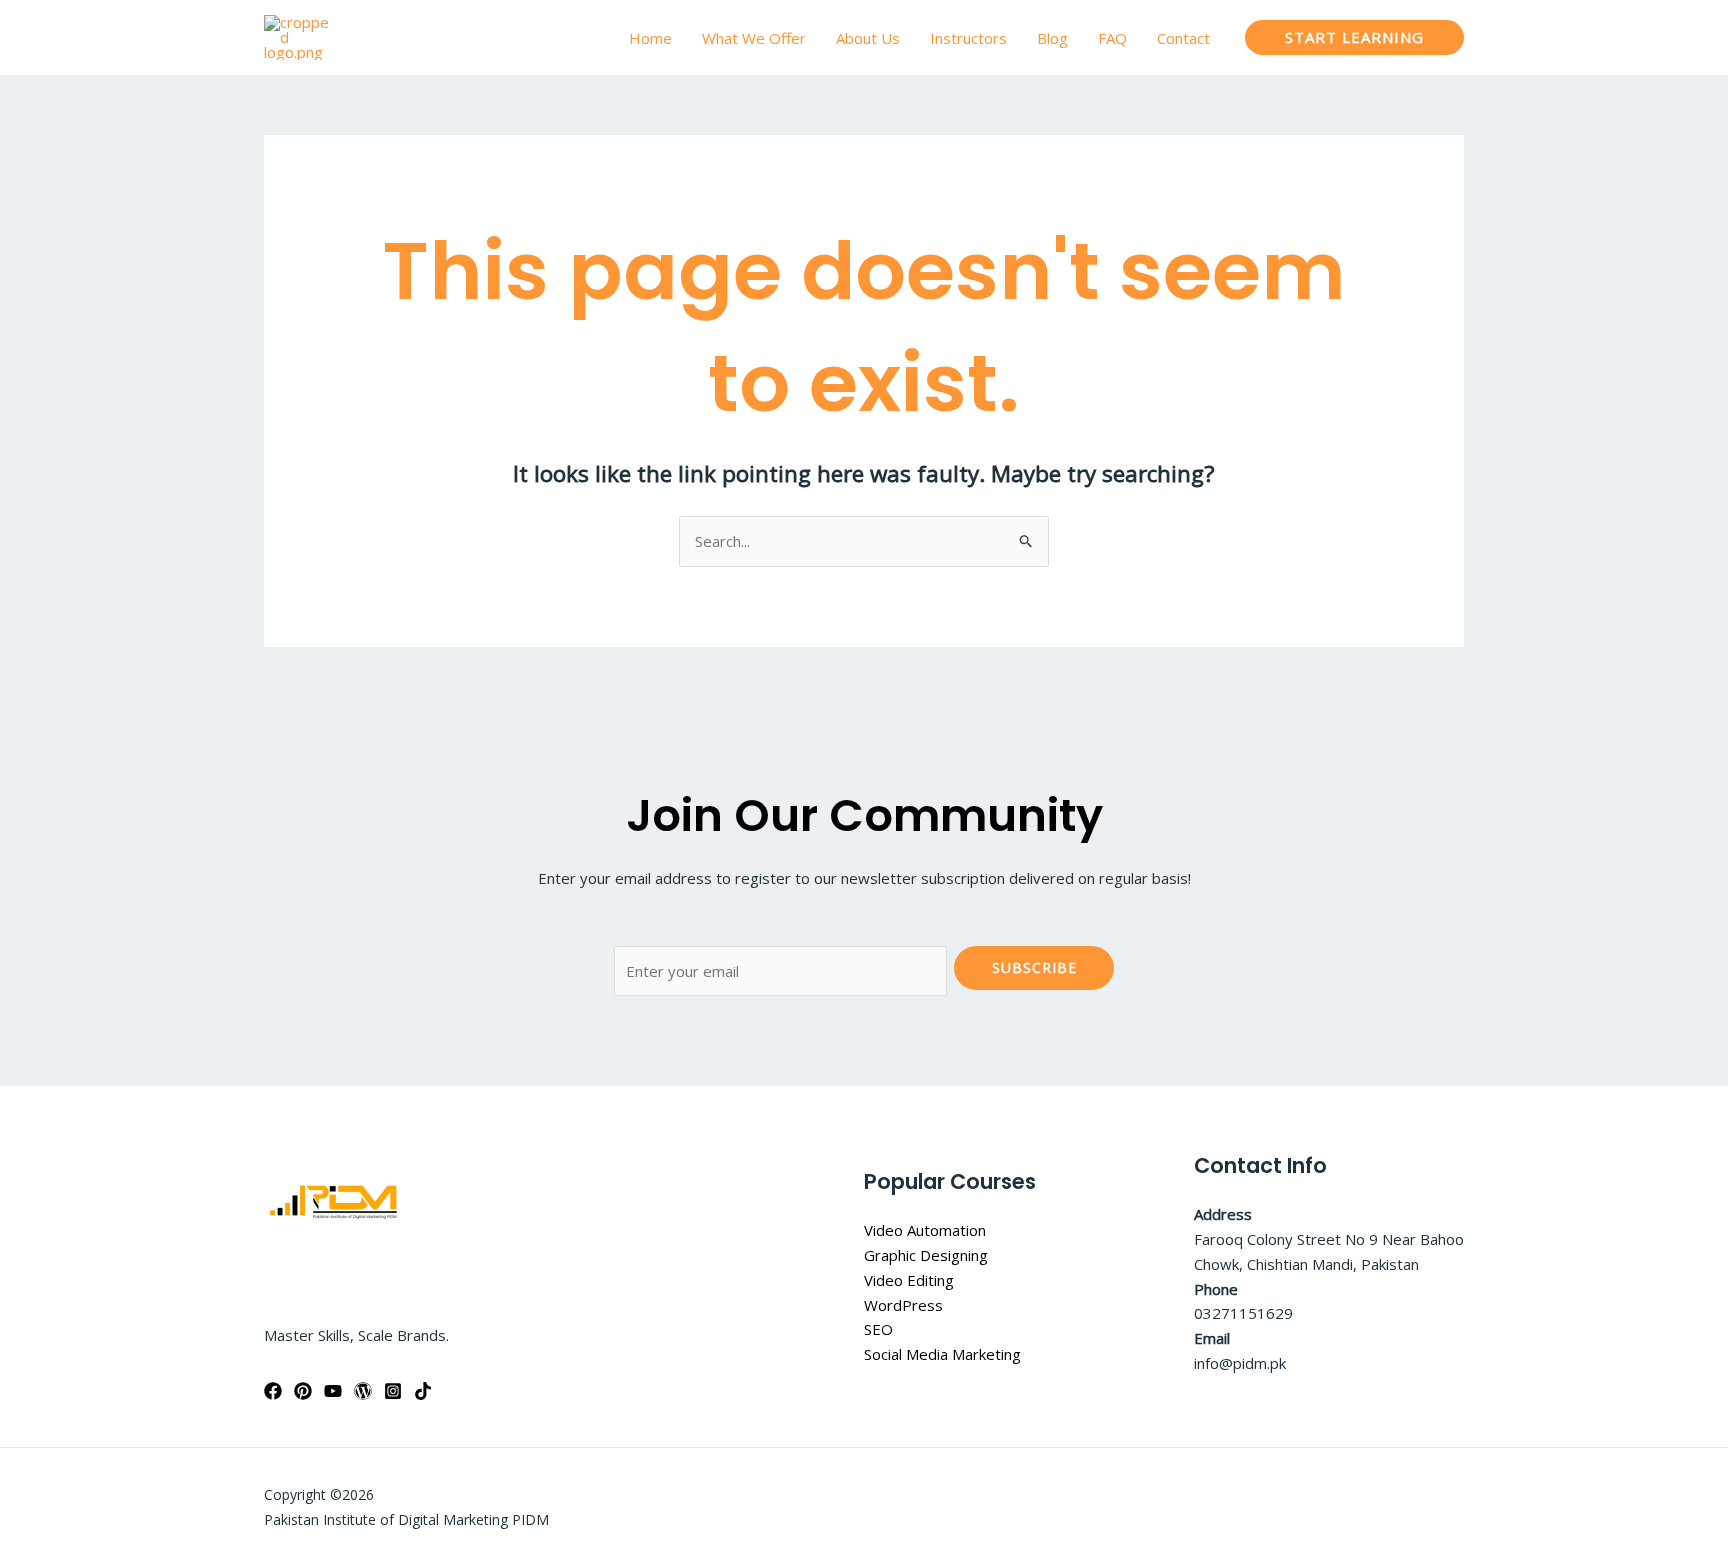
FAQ (1112, 38)
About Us (868, 38)
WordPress (903, 1305)
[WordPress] (363, 1391)
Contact (1183, 38)
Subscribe (1034, 967)
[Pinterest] (303, 1391)
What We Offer (754, 38)
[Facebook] (273, 1391)
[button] (1354, 37)
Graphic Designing (926, 1255)
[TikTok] (423, 1391)
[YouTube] (333, 1391)
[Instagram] (393, 1391)
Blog (1052, 38)
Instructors (968, 38)
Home (650, 38)
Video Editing (909, 1280)
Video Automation (925, 1230)
